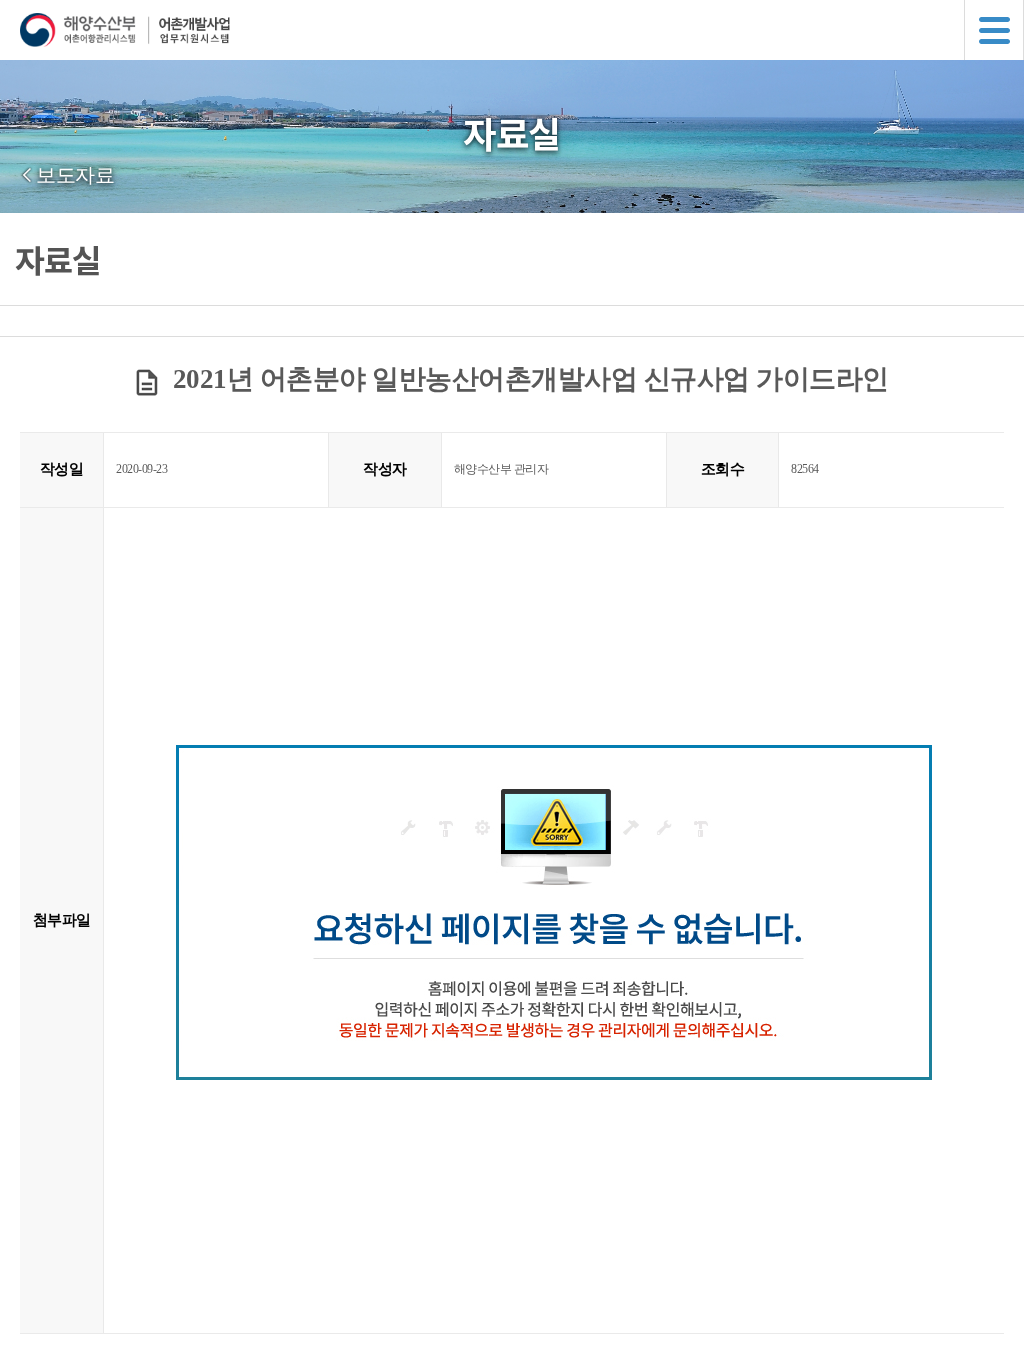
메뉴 (994, 30)
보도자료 (75, 175)
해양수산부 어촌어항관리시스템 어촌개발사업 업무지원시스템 (522, 30)
